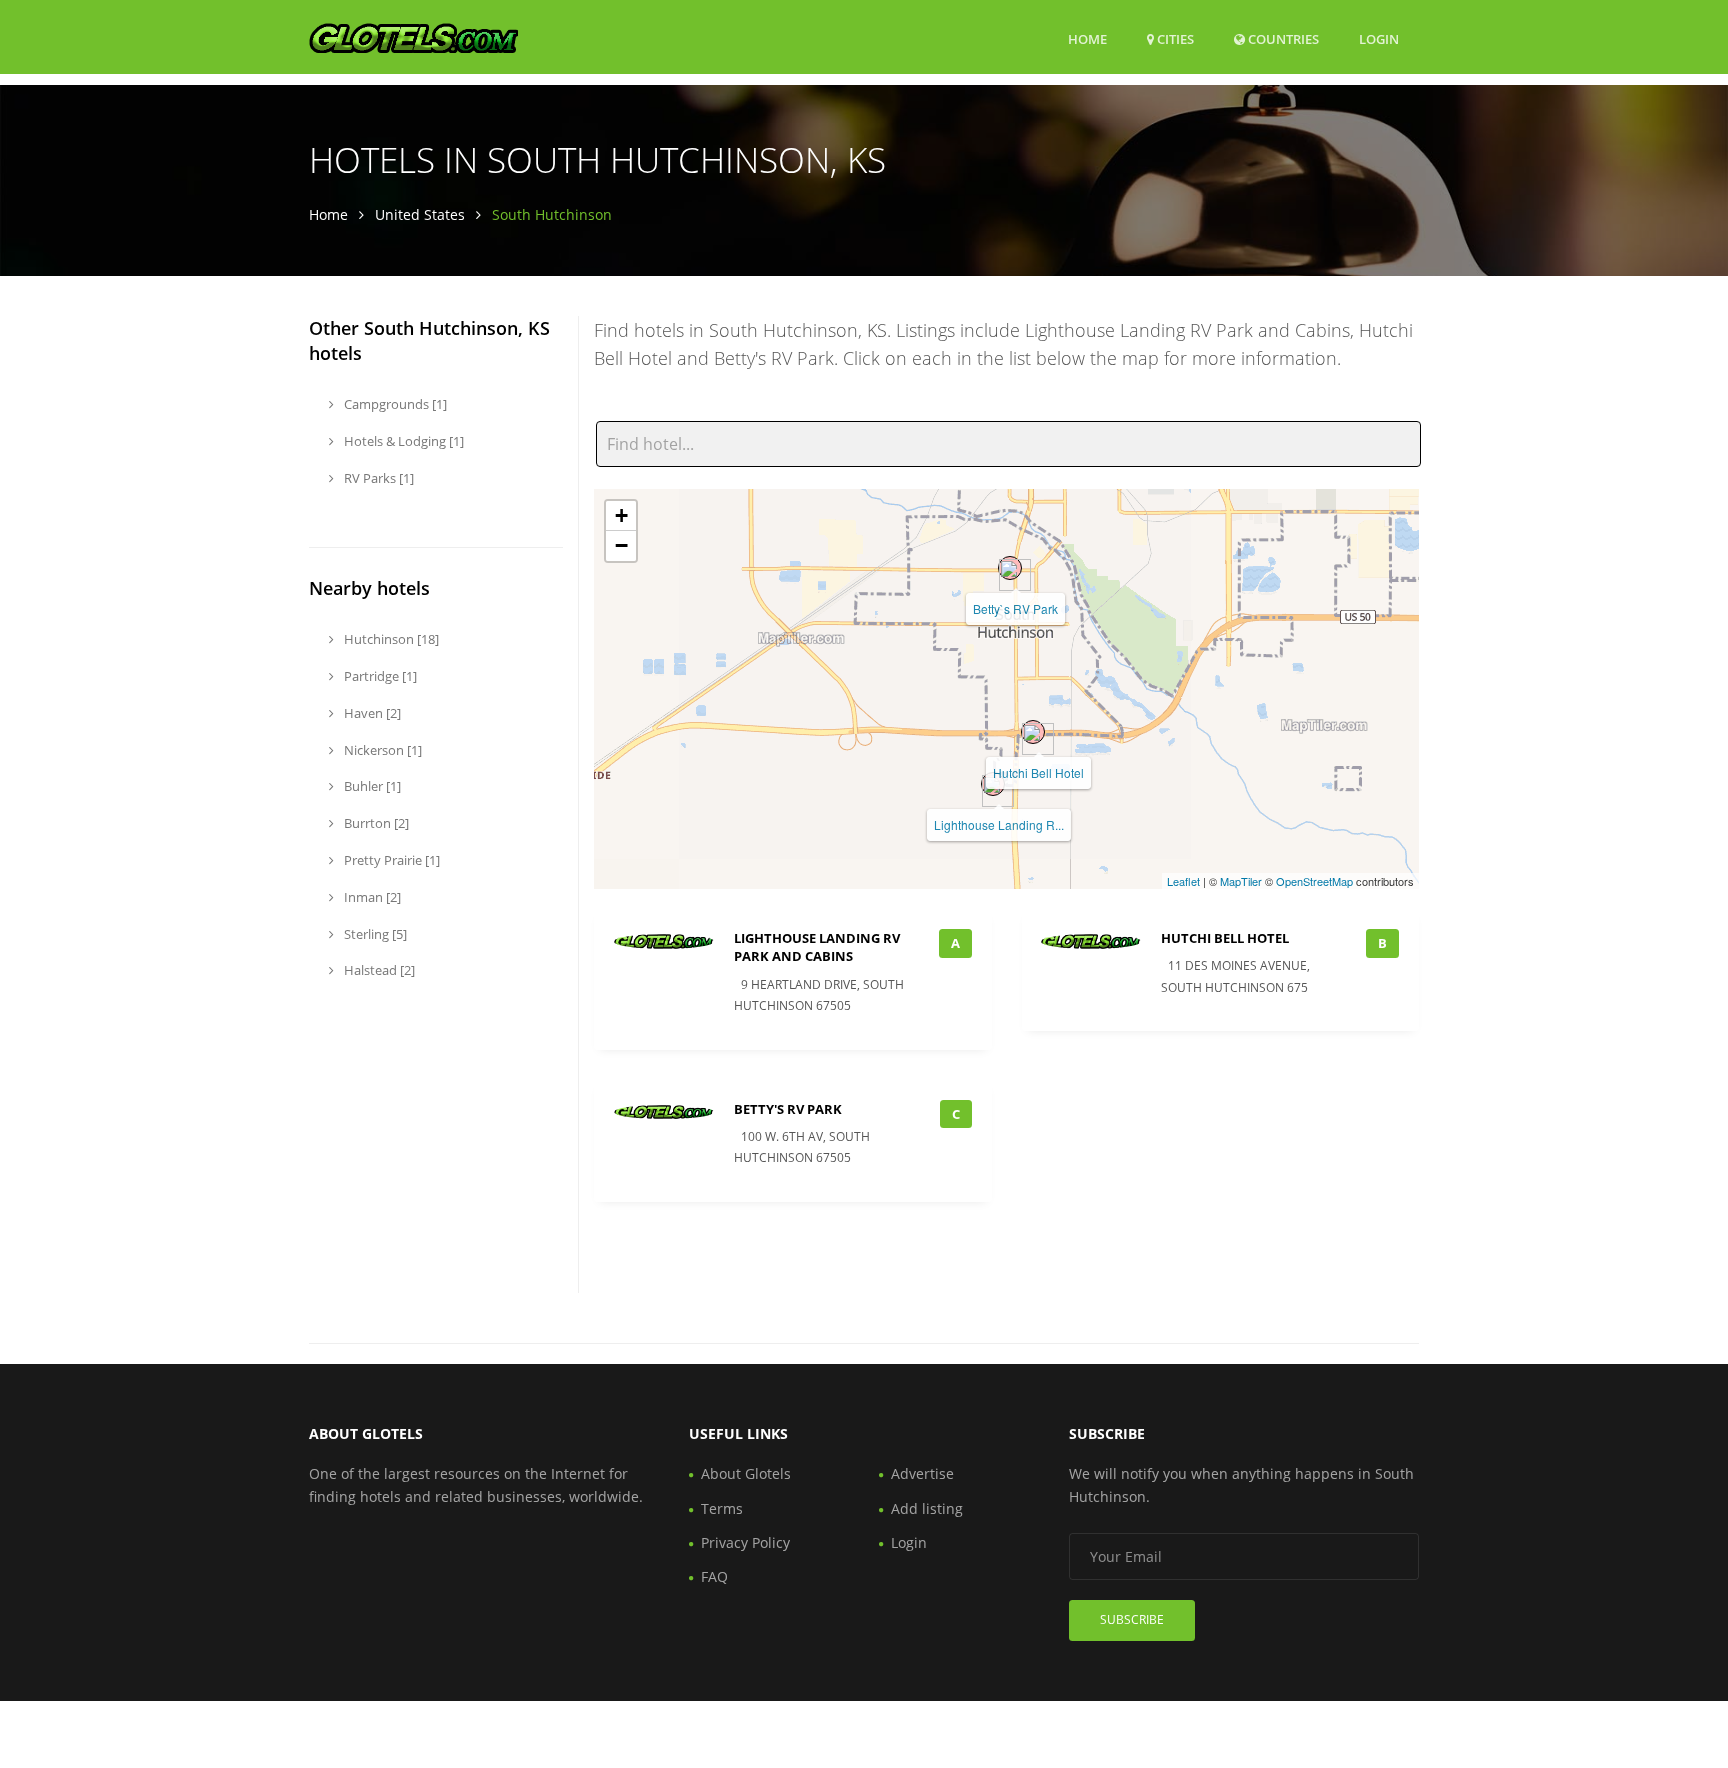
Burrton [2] (375, 823)
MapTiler (1241, 881)
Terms (722, 1508)
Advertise (922, 1473)
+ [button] (621, 515)
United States (420, 214)
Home (1087, 39)
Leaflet (1183, 881)
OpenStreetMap (1314, 881)
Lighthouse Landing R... (999, 824)
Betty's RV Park (788, 1109)
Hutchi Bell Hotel (1038, 772)
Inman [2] (371, 897)
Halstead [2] (378, 970)
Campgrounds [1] (394, 404)
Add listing (927, 1508)
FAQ (714, 1576)
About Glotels (746, 1473)
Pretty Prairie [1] (390, 860)
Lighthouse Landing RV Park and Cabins (817, 947)
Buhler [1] (371, 786)
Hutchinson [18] (390, 639)
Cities (1174, 39)
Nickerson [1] (381, 750)
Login (1379, 38)
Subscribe (1132, 1619)
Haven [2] (371, 713)
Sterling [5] (374, 934)
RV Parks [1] (377, 478)
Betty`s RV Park (1015, 608)
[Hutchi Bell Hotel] (1033, 732)
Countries (1282, 38)
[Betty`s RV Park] (1010, 568)
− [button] (621, 545)
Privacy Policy (745, 1542)
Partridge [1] (379, 676)
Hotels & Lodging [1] (402, 441)
